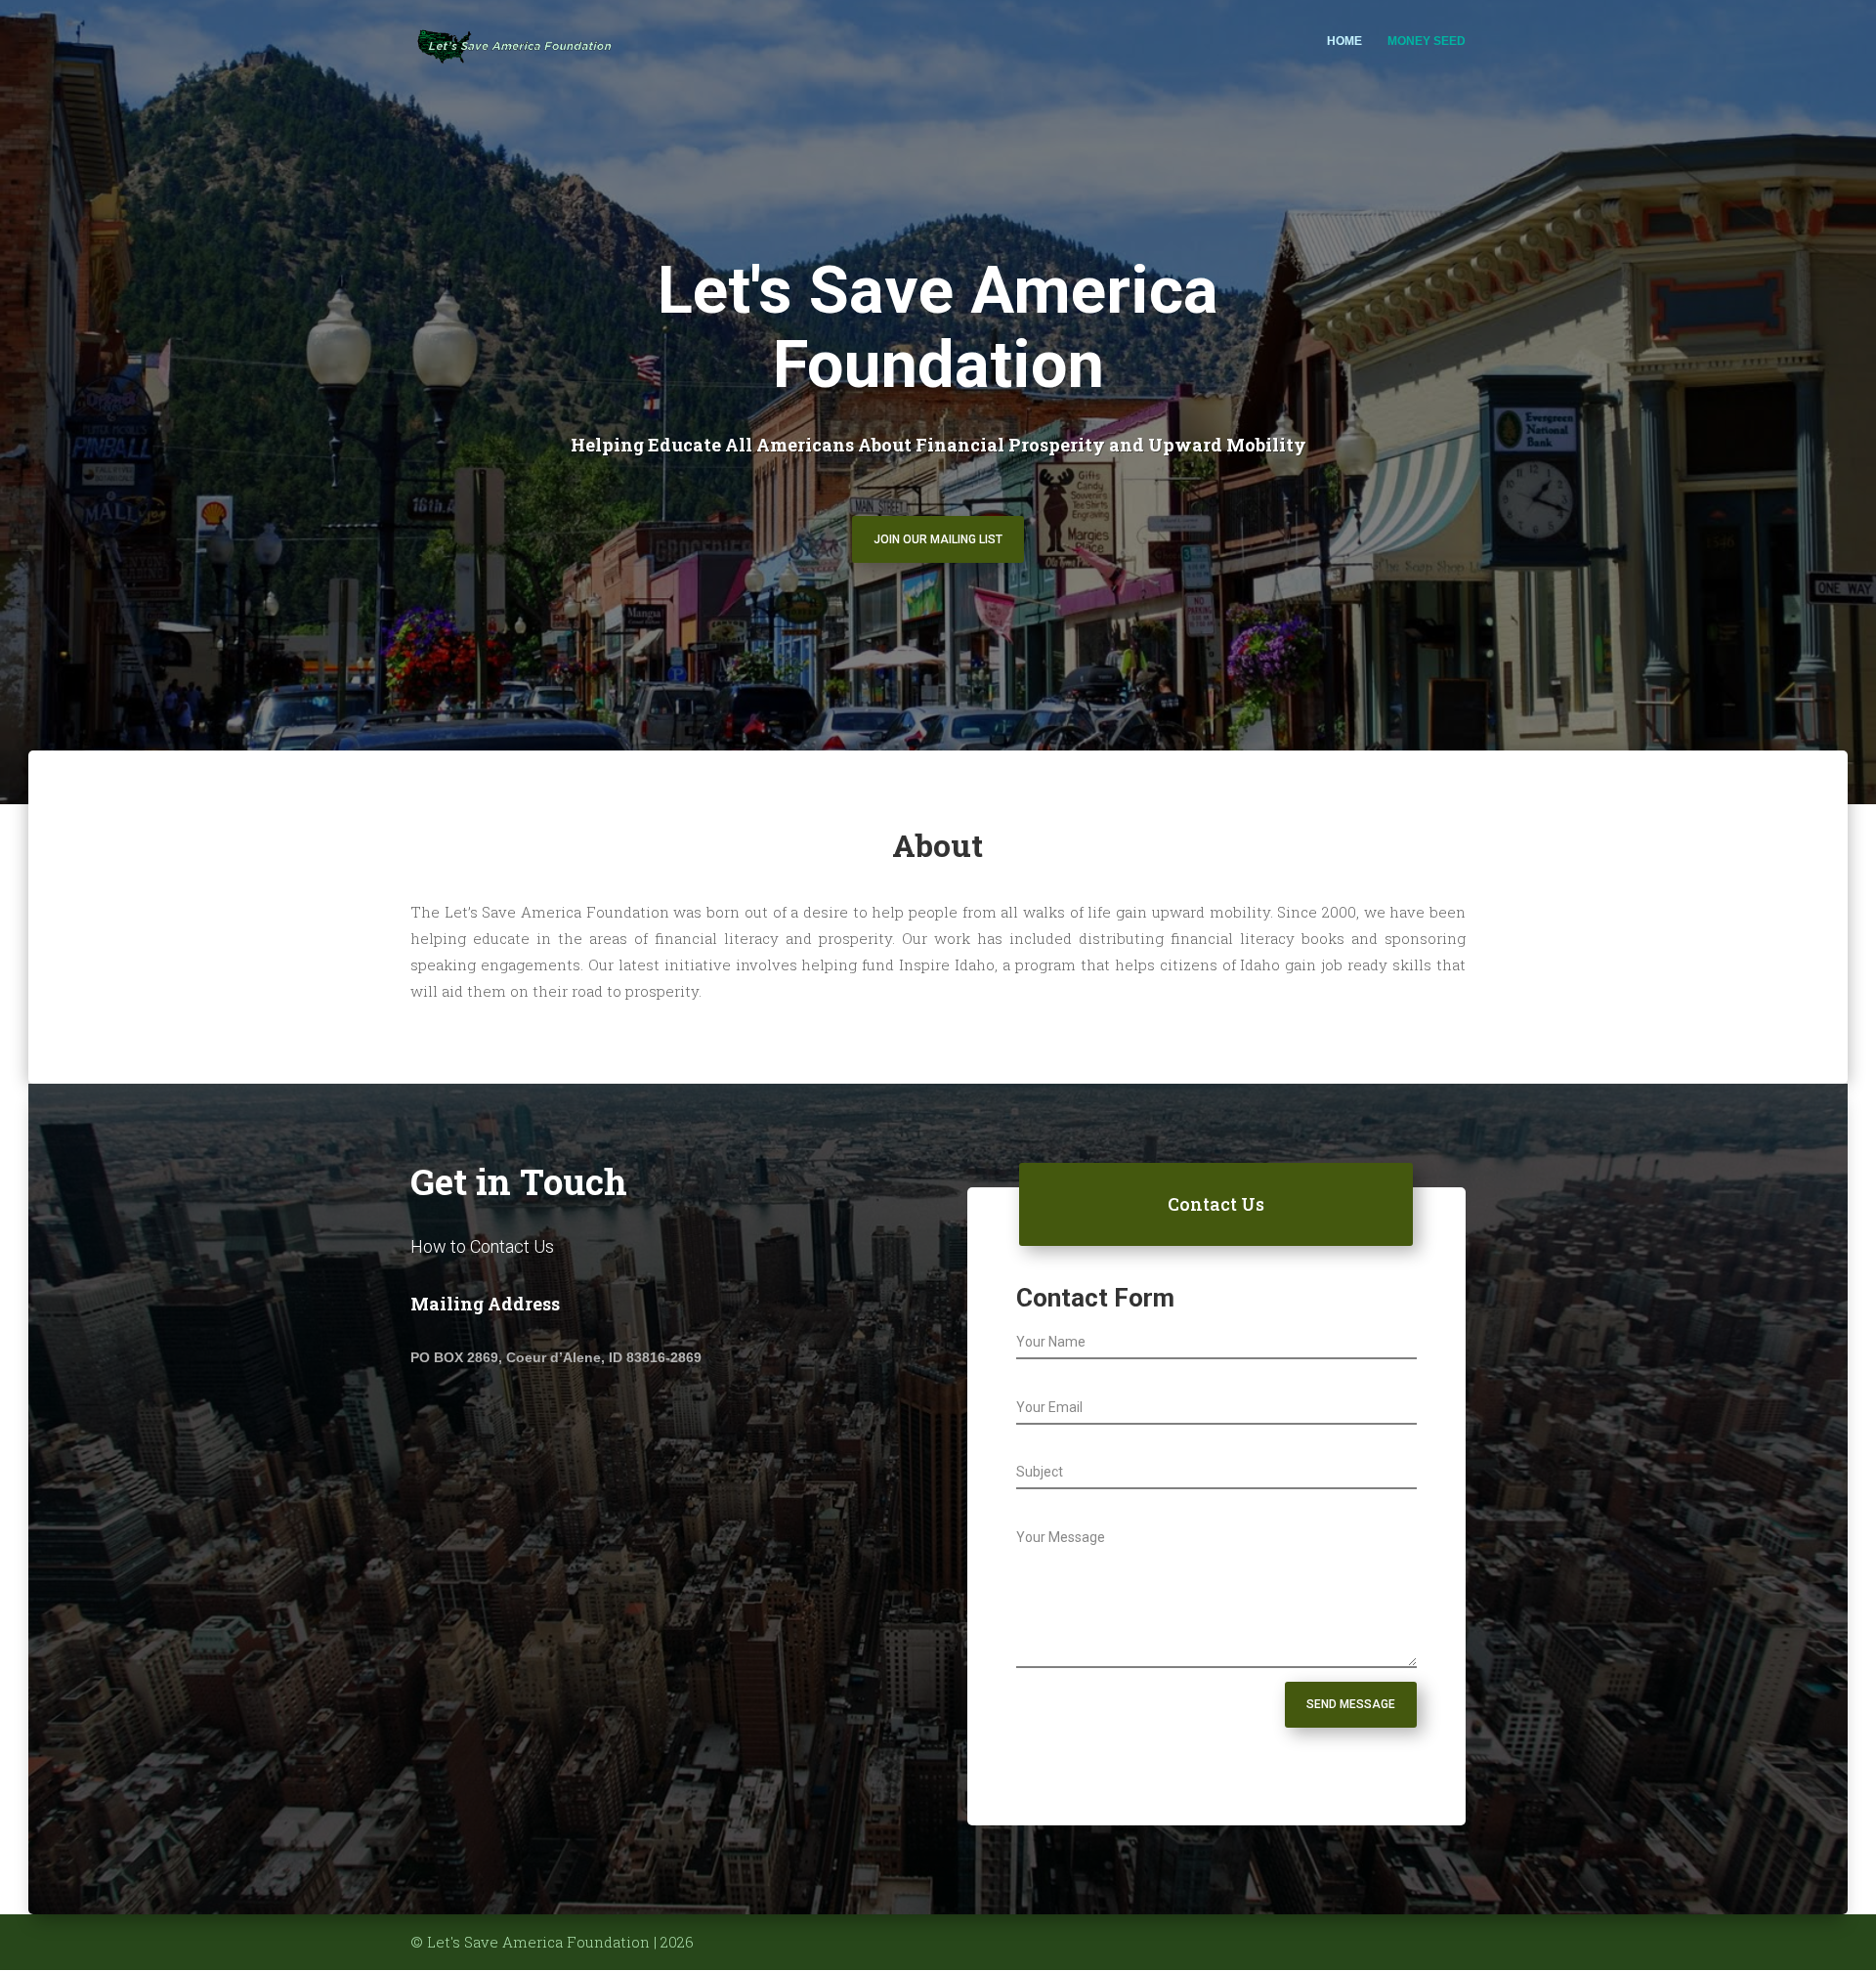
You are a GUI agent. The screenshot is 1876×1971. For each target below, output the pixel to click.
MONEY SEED (1427, 41)
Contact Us (1216, 1204)
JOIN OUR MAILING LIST (938, 539)
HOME (1344, 41)
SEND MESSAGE (1351, 1704)
